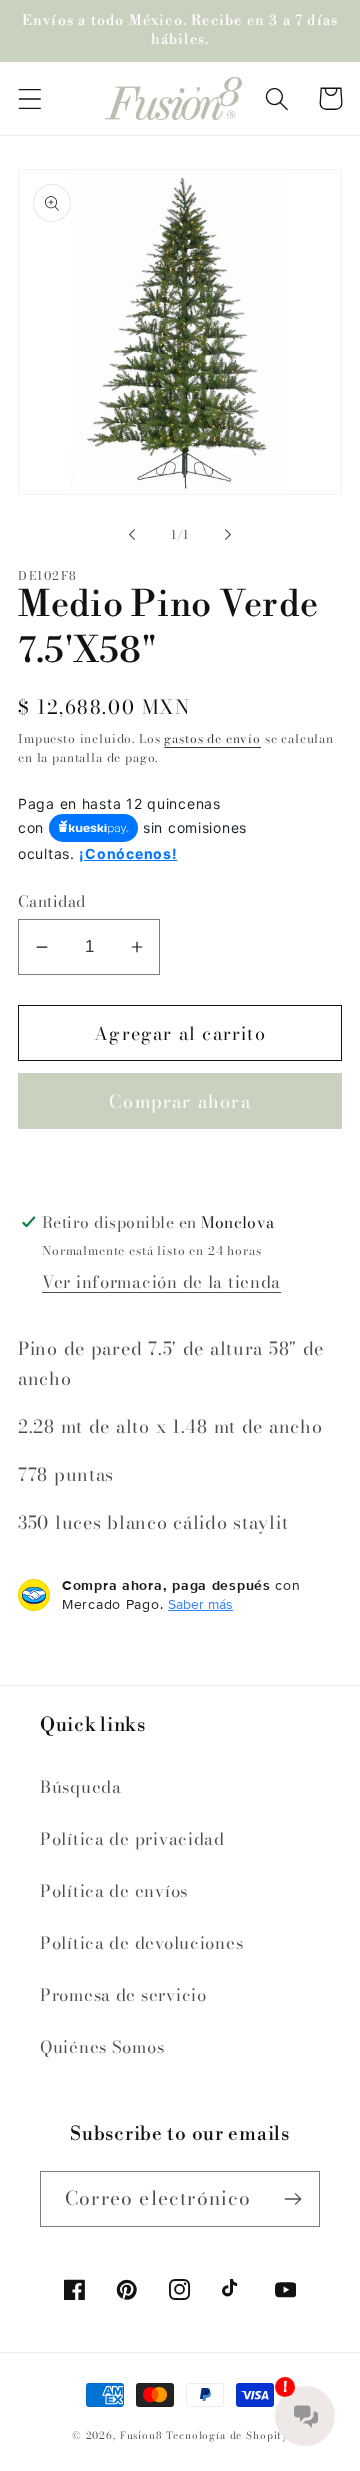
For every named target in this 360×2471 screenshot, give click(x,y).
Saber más (200, 1604)
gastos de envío (212, 738)
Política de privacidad (132, 1839)
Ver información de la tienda (161, 1282)
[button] (30, 98)
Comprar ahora (180, 1101)
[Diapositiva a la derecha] (228, 535)
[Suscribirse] (292, 2199)
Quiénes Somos (102, 2047)
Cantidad (52, 901)
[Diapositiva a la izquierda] (132, 535)
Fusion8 (141, 2435)
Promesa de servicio (123, 1995)
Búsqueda (81, 1787)
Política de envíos (114, 1891)
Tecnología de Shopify (227, 2435)
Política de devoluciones (141, 1943)
